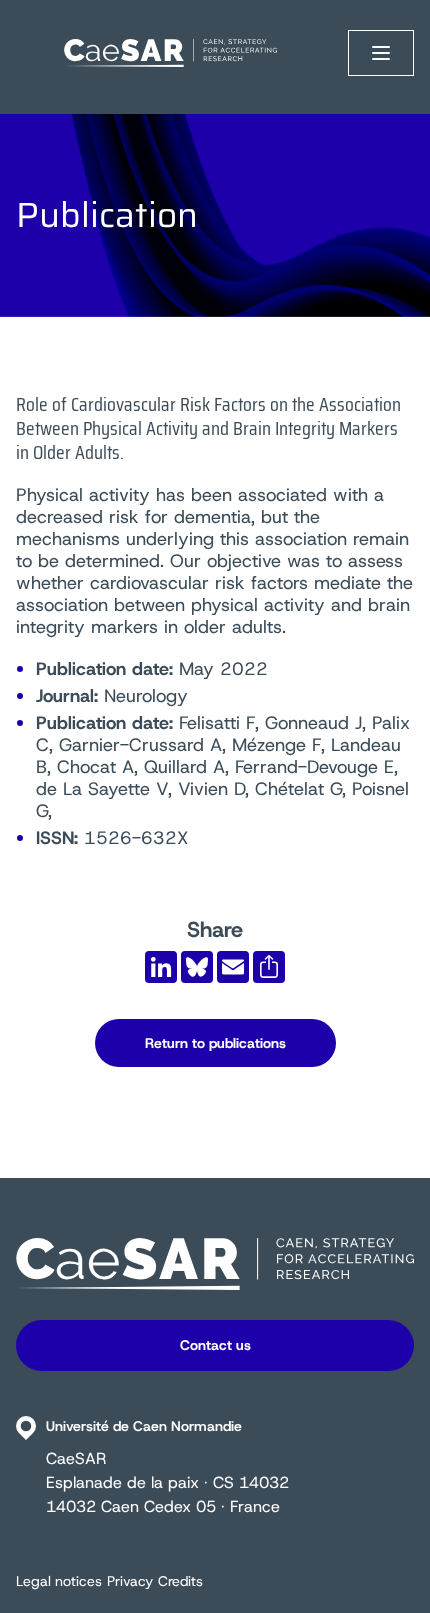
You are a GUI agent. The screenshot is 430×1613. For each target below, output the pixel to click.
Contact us (215, 1345)
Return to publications (215, 1043)
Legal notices (59, 1581)
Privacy (130, 1581)
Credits (180, 1581)
